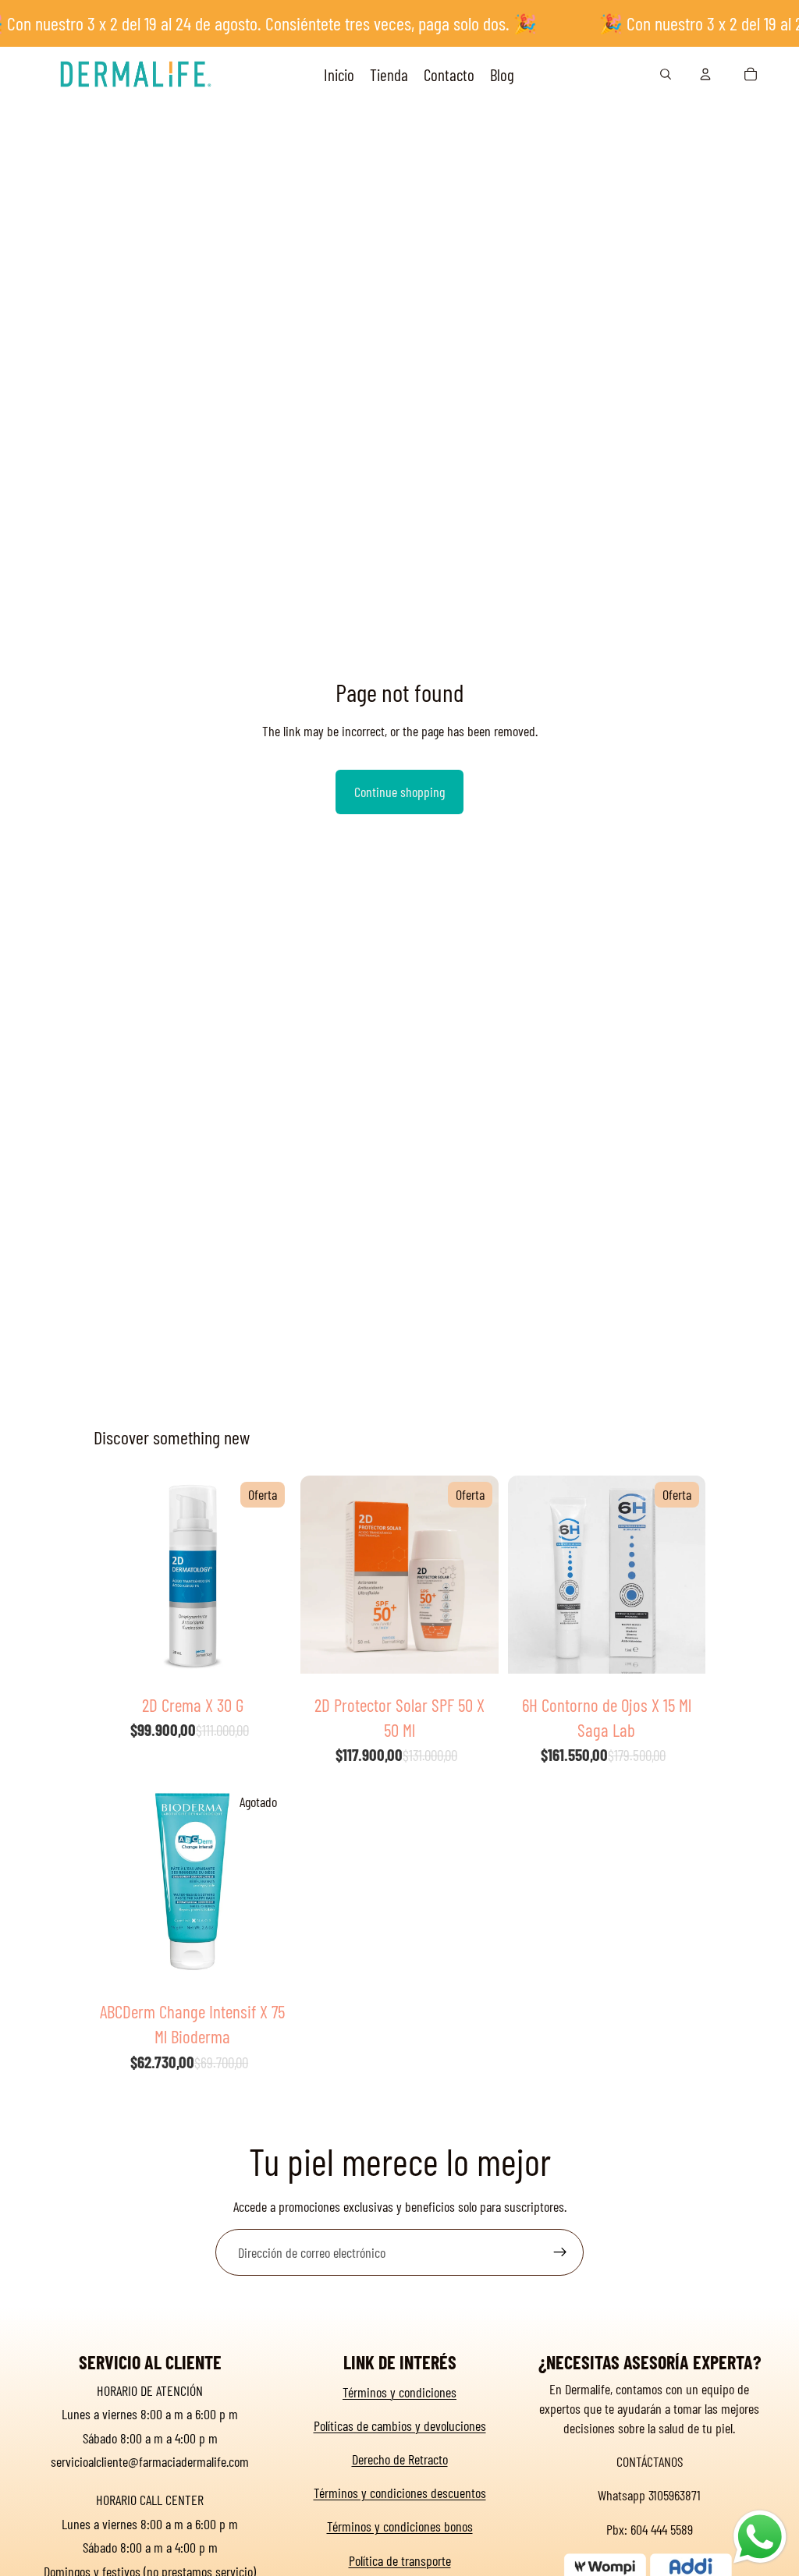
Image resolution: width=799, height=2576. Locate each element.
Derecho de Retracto (400, 2459)
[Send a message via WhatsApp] (760, 2537)
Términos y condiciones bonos (400, 2526)
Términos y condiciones (399, 2392)
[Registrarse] (560, 2252)
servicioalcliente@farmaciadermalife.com (150, 2461)
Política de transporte (400, 2560)
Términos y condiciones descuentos (400, 2493)
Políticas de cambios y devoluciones (400, 2425)
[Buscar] (666, 74)
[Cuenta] (705, 74)
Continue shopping (399, 792)
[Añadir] (268, 1662)
